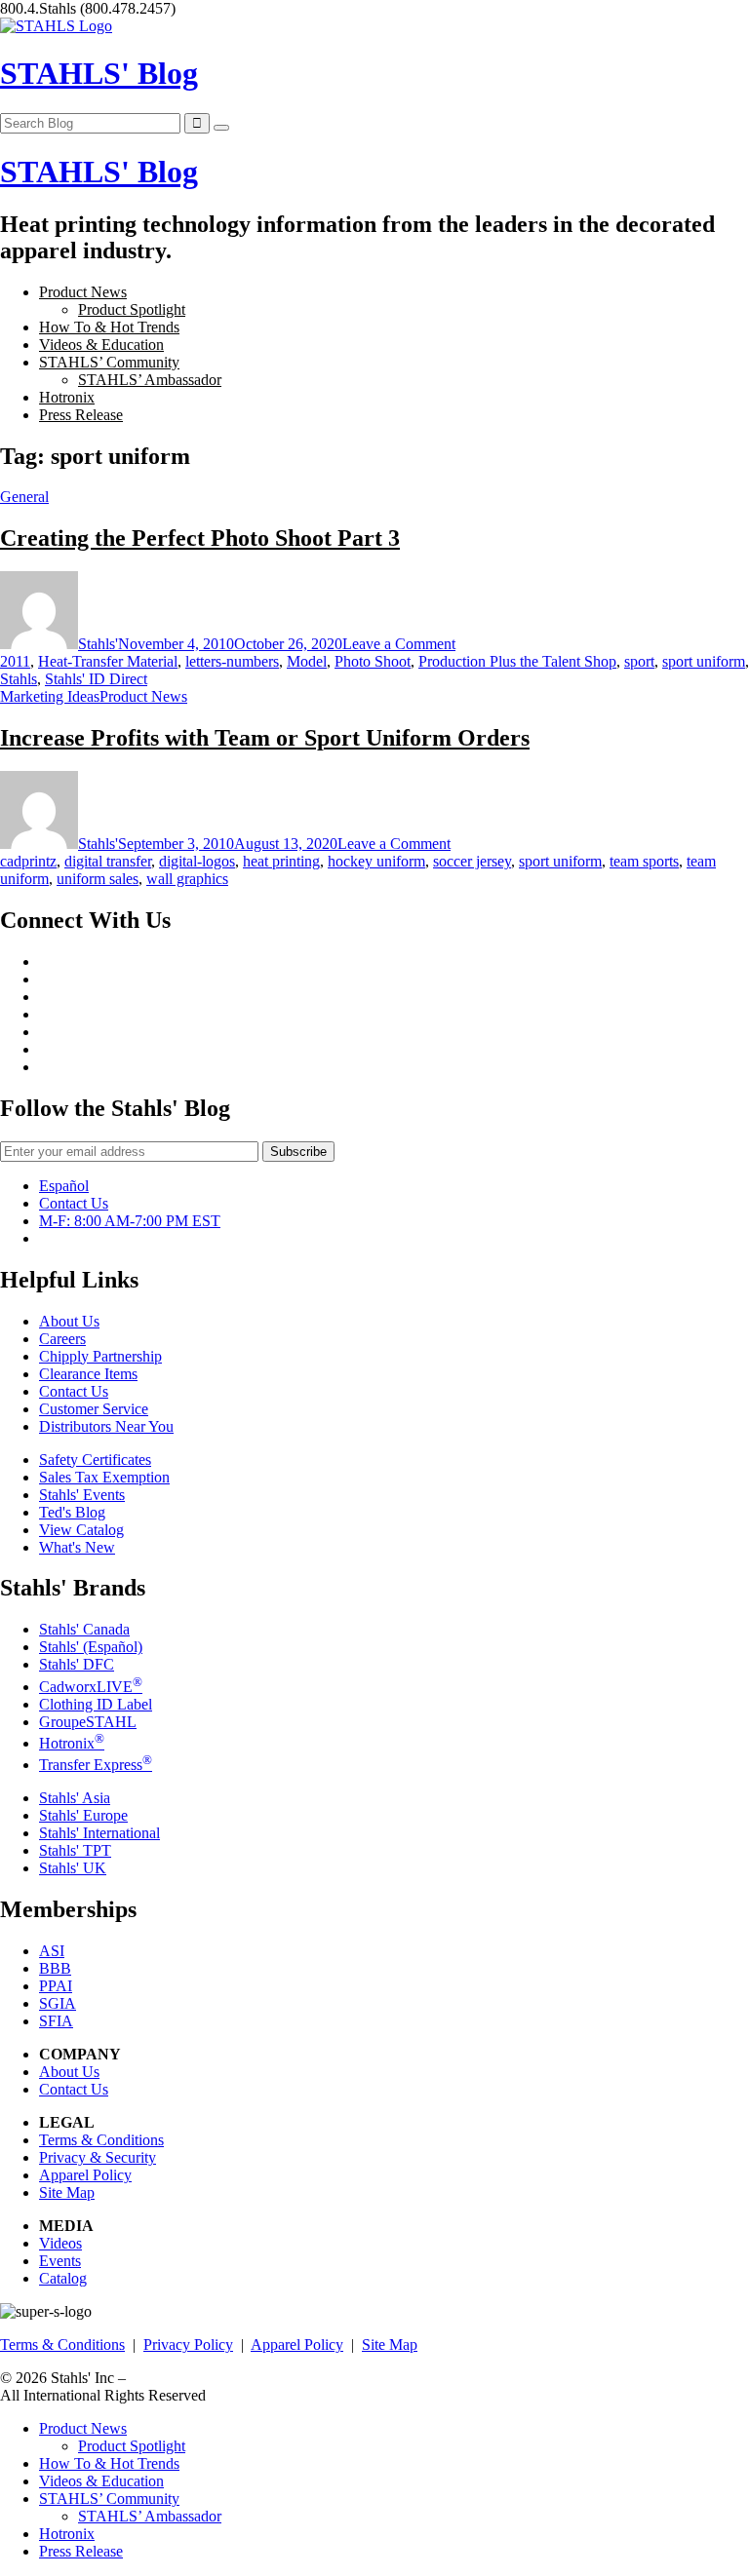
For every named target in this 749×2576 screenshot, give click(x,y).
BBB (55, 1968)
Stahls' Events (82, 1495)
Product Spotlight (132, 309)
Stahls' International (99, 1833)
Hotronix (67, 397)
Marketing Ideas (50, 696)
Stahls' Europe (83, 1815)
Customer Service (94, 1409)
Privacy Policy (188, 2345)
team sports (644, 861)
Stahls (19, 679)
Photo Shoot (373, 661)
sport (639, 661)
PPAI (56, 1986)
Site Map (67, 2192)
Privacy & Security (98, 2157)
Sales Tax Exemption (104, 1477)
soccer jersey (472, 861)
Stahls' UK (73, 1868)
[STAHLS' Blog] (56, 26)
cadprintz (28, 861)
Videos (60, 2243)
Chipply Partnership (100, 1356)
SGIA (58, 2003)
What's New (77, 1547)
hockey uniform (376, 861)
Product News (83, 292)
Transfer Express (96, 1765)
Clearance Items (88, 1374)
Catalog (63, 2278)
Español (64, 1186)
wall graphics (187, 879)
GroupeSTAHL (88, 1722)
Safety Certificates (95, 1460)
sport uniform (704, 661)
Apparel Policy (85, 2175)
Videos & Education (101, 345)
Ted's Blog (72, 1512)
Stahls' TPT (75, 1850)
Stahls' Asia (75, 1798)
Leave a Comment (399, 644)
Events (60, 2261)
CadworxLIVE (91, 1687)
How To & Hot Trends (109, 327)
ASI (52, 1951)
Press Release (81, 415)
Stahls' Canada (84, 1629)
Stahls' (98, 644)
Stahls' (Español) (91, 1647)
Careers (62, 1339)
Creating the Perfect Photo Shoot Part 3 (200, 538)
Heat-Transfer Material (108, 661)
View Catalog (81, 1530)
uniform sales (98, 879)
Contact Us (74, 1203)
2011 (15, 661)
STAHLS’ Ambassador (150, 380)
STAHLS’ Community (109, 362)
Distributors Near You (106, 1426)
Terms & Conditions (101, 2140)
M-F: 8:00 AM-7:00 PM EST (130, 1221)
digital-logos (197, 861)
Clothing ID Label (96, 1704)
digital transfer (108, 861)
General (24, 497)
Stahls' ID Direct (96, 679)
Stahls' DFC (77, 1664)
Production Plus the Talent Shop (517, 661)
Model (307, 661)
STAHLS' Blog (99, 73)
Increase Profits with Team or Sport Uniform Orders (265, 738)
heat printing (281, 861)
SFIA (56, 2021)
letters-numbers (232, 661)
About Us (69, 1321)
